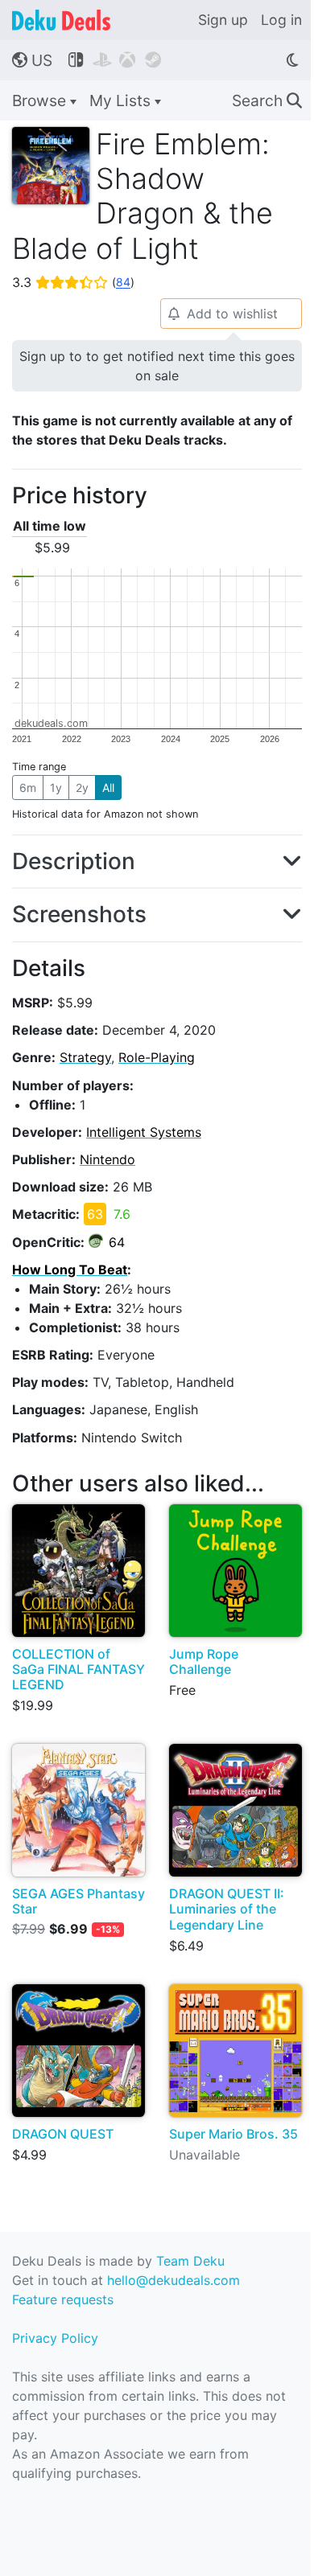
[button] (157, 862)
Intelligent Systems (144, 1132)
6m (28, 788)
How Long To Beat (70, 1270)
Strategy (85, 1057)
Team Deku (190, 2261)
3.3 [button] (73, 282)
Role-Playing (157, 1057)
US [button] (32, 60)
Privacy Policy (55, 2338)
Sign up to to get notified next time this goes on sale (157, 366)
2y (82, 788)
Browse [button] (41, 100)
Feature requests (63, 2299)
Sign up (223, 20)
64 (117, 1242)
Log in (281, 20)
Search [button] (267, 100)
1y (56, 788)
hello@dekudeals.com (174, 2280)
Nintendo (107, 1159)
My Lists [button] (122, 100)
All (108, 788)
